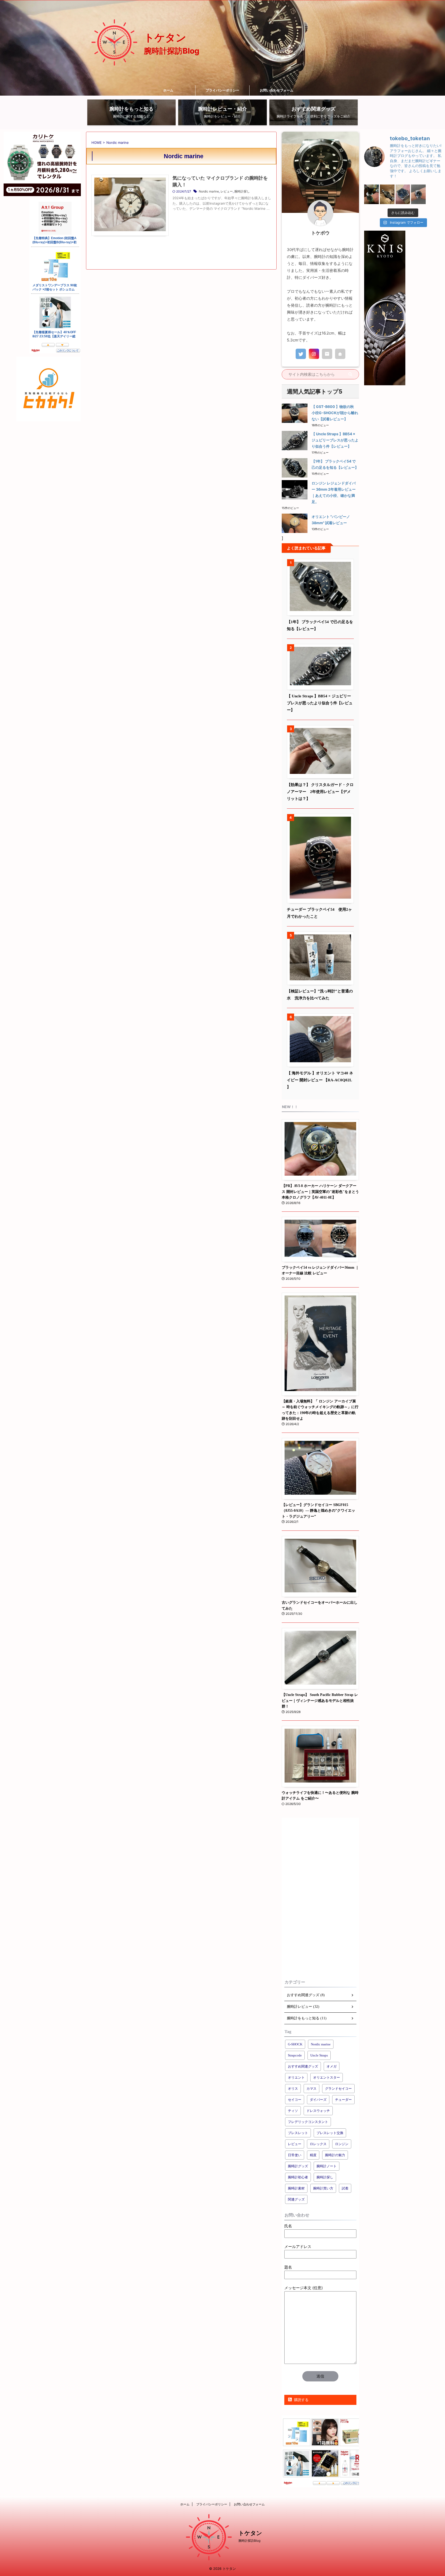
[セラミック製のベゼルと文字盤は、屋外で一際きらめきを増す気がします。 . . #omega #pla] (418, 194)
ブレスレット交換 (330, 2133)
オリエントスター (327, 2077)
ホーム (168, 90)
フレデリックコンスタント (308, 2122)
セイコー (295, 2100)
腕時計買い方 (323, 2188)
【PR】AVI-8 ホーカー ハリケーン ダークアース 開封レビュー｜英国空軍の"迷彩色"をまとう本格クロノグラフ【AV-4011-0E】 (320, 1191)
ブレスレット (298, 2133)
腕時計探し (242, 191)
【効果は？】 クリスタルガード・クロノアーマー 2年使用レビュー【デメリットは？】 (320, 792)
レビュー (227, 191)
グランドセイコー (338, 2089)
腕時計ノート (327, 2166)
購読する (301, 2400)
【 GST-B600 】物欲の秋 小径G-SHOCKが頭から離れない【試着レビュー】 (335, 413)
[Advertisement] (320, 1897)
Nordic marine (209, 191)
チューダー (343, 2100)
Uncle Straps (319, 2055)
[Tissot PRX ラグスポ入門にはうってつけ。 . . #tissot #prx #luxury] (403, 194)
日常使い (295, 2155)
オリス (293, 2089)
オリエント (296, 2077)
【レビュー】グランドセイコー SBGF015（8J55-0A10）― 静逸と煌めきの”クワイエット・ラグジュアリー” (318, 1511)
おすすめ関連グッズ (303, 2066)
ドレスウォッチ (318, 2111)
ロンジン (342, 2144)
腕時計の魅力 (335, 2155)
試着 (345, 2188)
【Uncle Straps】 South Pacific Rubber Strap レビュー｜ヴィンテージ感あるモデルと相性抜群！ (320, 1700)
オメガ (332, 2066)
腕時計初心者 (298, 2177)
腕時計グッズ (298, 2166)
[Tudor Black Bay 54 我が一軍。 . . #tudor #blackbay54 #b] (387, 194)
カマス (311, 2089)
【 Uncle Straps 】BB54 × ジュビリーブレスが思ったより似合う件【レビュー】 (335, 440)
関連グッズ (296, 2199)
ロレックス (318, 2144)
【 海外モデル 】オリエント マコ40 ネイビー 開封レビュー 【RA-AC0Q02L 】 (320, 1080)
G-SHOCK (295, 2044)
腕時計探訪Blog (249, 2541)
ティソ (293, 2111)
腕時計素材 (296, 2188)
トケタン (165, 38)
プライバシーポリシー (222, 90)
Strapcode (295, 2055)
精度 (313, 2155)
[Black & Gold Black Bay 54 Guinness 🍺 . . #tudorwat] (371, 194)
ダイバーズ (318, 2100)
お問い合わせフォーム (277, 90)
